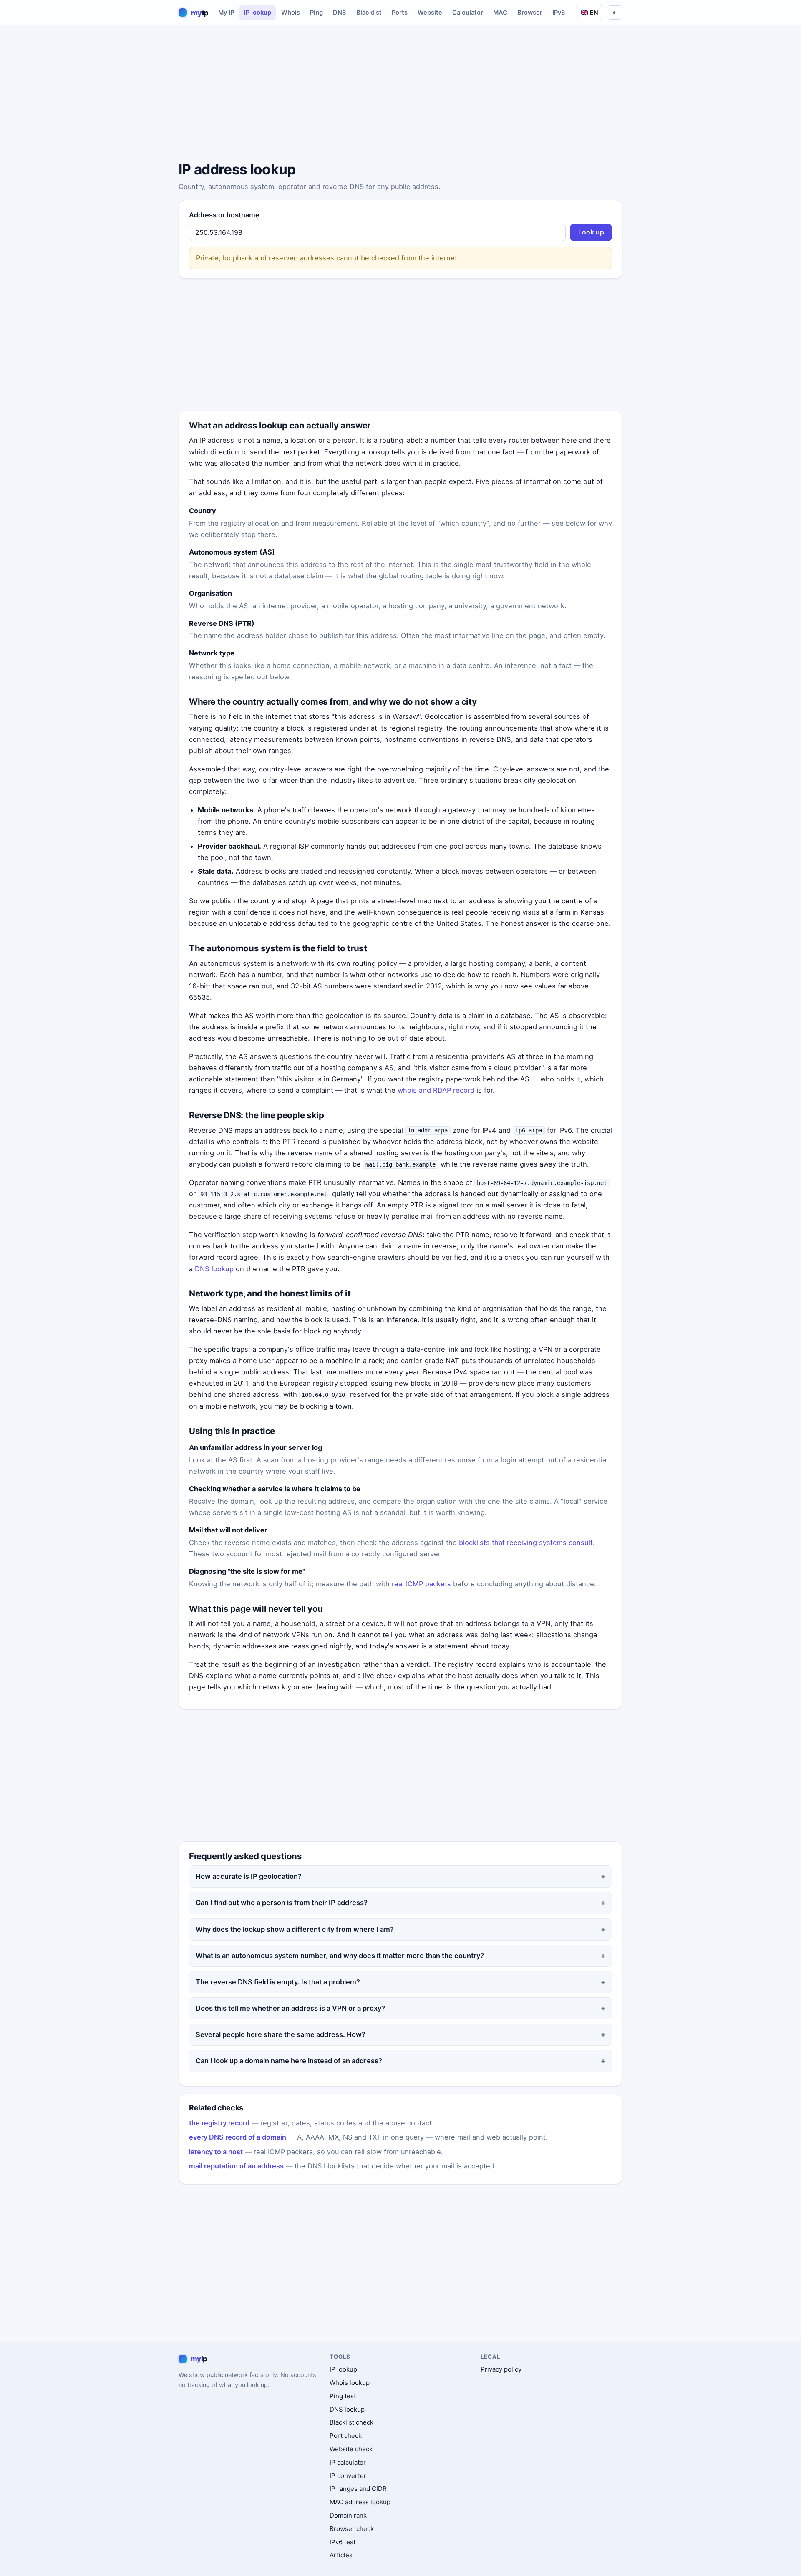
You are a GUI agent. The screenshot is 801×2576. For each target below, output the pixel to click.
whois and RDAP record (436, 1090)
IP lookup (258, 13)
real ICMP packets (421, 1584)
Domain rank (348, 2515)
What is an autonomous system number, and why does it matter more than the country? (340, 1956)
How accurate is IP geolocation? (249, 1876)
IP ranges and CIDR (358, 2489)
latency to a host (216, 2152)
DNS (340, 13)
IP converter (348, 2476)
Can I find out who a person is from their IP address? (282, 1903)
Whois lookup (350, 2383)
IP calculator (348, 2462)
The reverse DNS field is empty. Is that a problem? (278, 1982)
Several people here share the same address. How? (281, 2034)
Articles (341, 2555)
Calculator (468, 13)
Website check (351, 2449)
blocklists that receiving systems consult (526, 1543)
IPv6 (559, 13)
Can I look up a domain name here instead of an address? (289, 2061)
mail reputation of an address (236, 2166)
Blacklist (369, 13)
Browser (530, 13)
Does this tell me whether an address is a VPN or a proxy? (290, 2008)
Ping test (343, 2396)
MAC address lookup (360, 2502)
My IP (226, 13)
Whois (291, 13)
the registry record (219, 2123)
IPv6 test (343, 2542)
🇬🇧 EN (589, 12)
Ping (316, 13)
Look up (591, 232)
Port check (346, 2436)
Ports (400, 13)
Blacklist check (351, 2422)
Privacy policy (501, 2369)
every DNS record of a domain (238, 2137)
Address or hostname (224, 215)
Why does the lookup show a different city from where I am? (295, 1929)
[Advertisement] (400, 95)
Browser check (352, 2529)
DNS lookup (214, 1269)
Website (430, 13)
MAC (500, 13)
